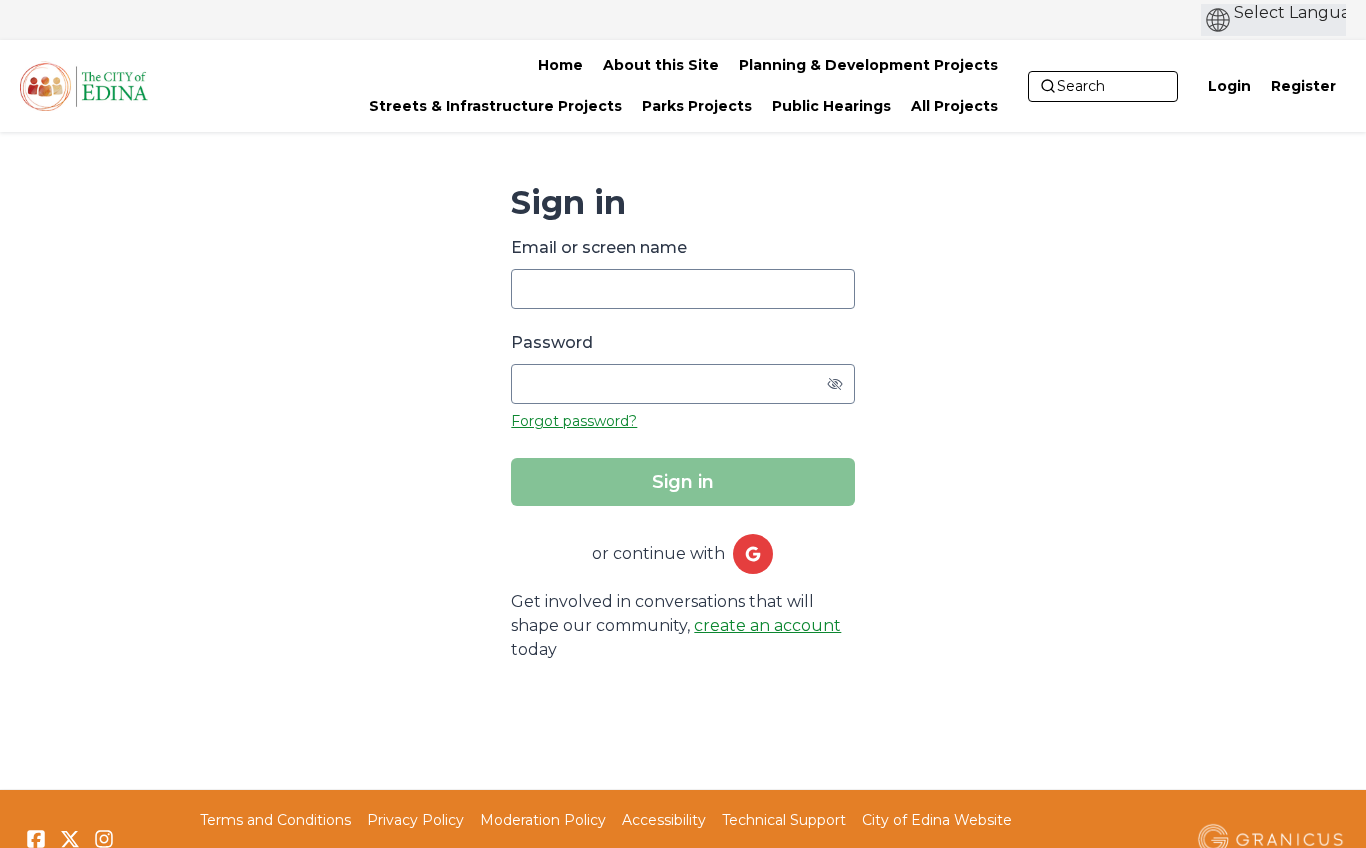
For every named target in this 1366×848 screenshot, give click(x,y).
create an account (767, 625)
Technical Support (784, 820)
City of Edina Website (937, 820)
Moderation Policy (543, 820)
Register (1303, 86)
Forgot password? (574, 421)
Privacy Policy (415, 820)
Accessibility (664, 820)
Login (1229, 86)
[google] (753, 554)
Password (552, 342)
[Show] (835, 384)
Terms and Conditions (275, 820)
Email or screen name (599, 247)
